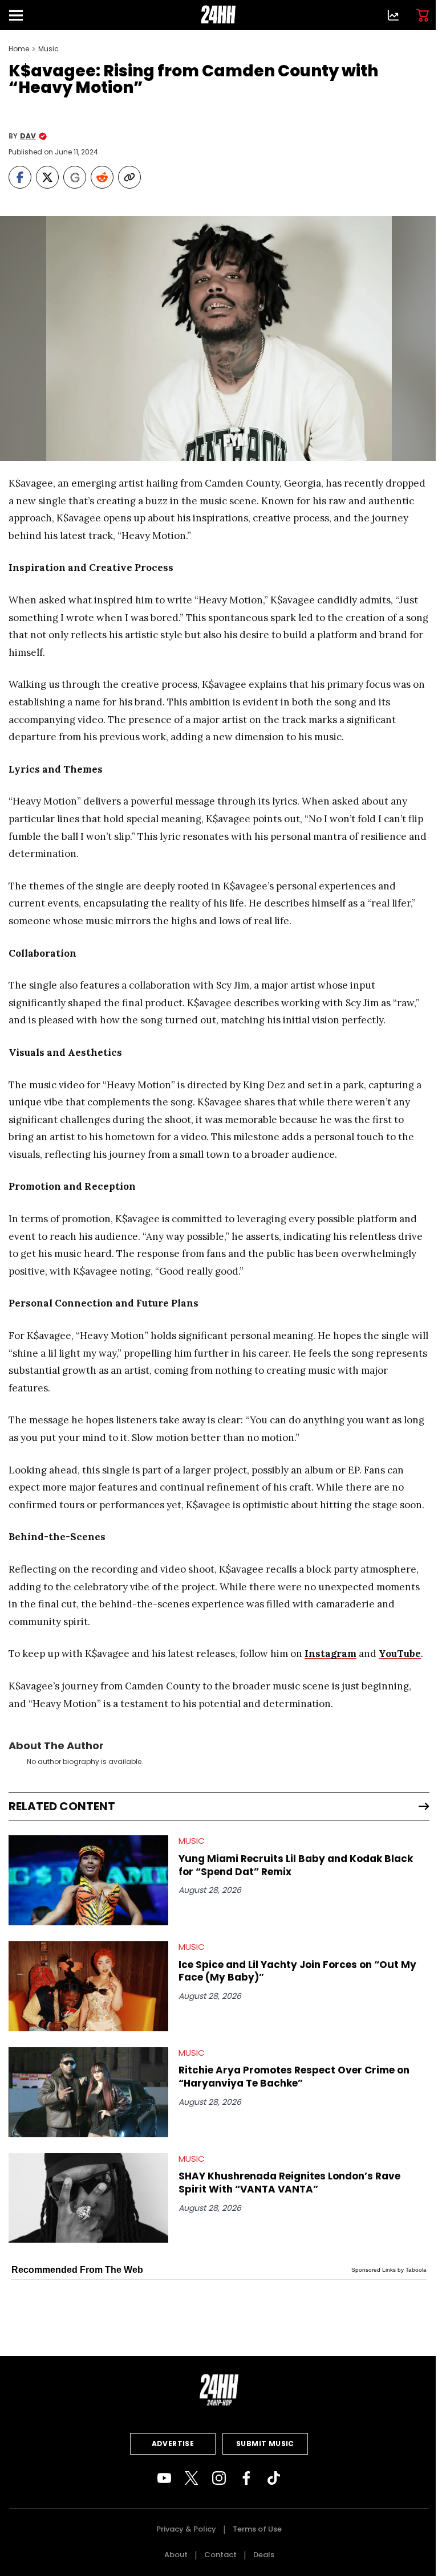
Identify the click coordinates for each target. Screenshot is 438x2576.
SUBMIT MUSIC (265, 2444)
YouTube (400, 1654)
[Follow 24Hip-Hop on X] (192, 2478)
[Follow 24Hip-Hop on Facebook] (246, 2478)
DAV (28, 136)
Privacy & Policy (186, 2529)
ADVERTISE (173, 2444)
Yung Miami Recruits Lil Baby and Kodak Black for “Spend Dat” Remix (296, 1865)
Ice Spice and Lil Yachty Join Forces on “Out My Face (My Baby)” (297, 1971)
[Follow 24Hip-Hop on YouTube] (164, 2478)
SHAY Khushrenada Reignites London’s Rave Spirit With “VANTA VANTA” (289, 2183)
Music (48, 49)
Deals (264, 2555)
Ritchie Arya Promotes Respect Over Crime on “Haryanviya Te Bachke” (294, 2077)
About (176, 2555)
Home (19, 49)
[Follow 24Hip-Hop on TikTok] (274, 2478)
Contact (220, 2555)
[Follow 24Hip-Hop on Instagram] (219, 2478)
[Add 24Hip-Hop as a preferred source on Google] (75, 177)
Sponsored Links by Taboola (389, 2270)
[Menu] (21, 15)
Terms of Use (257, 2529)
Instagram (330, 1654)
